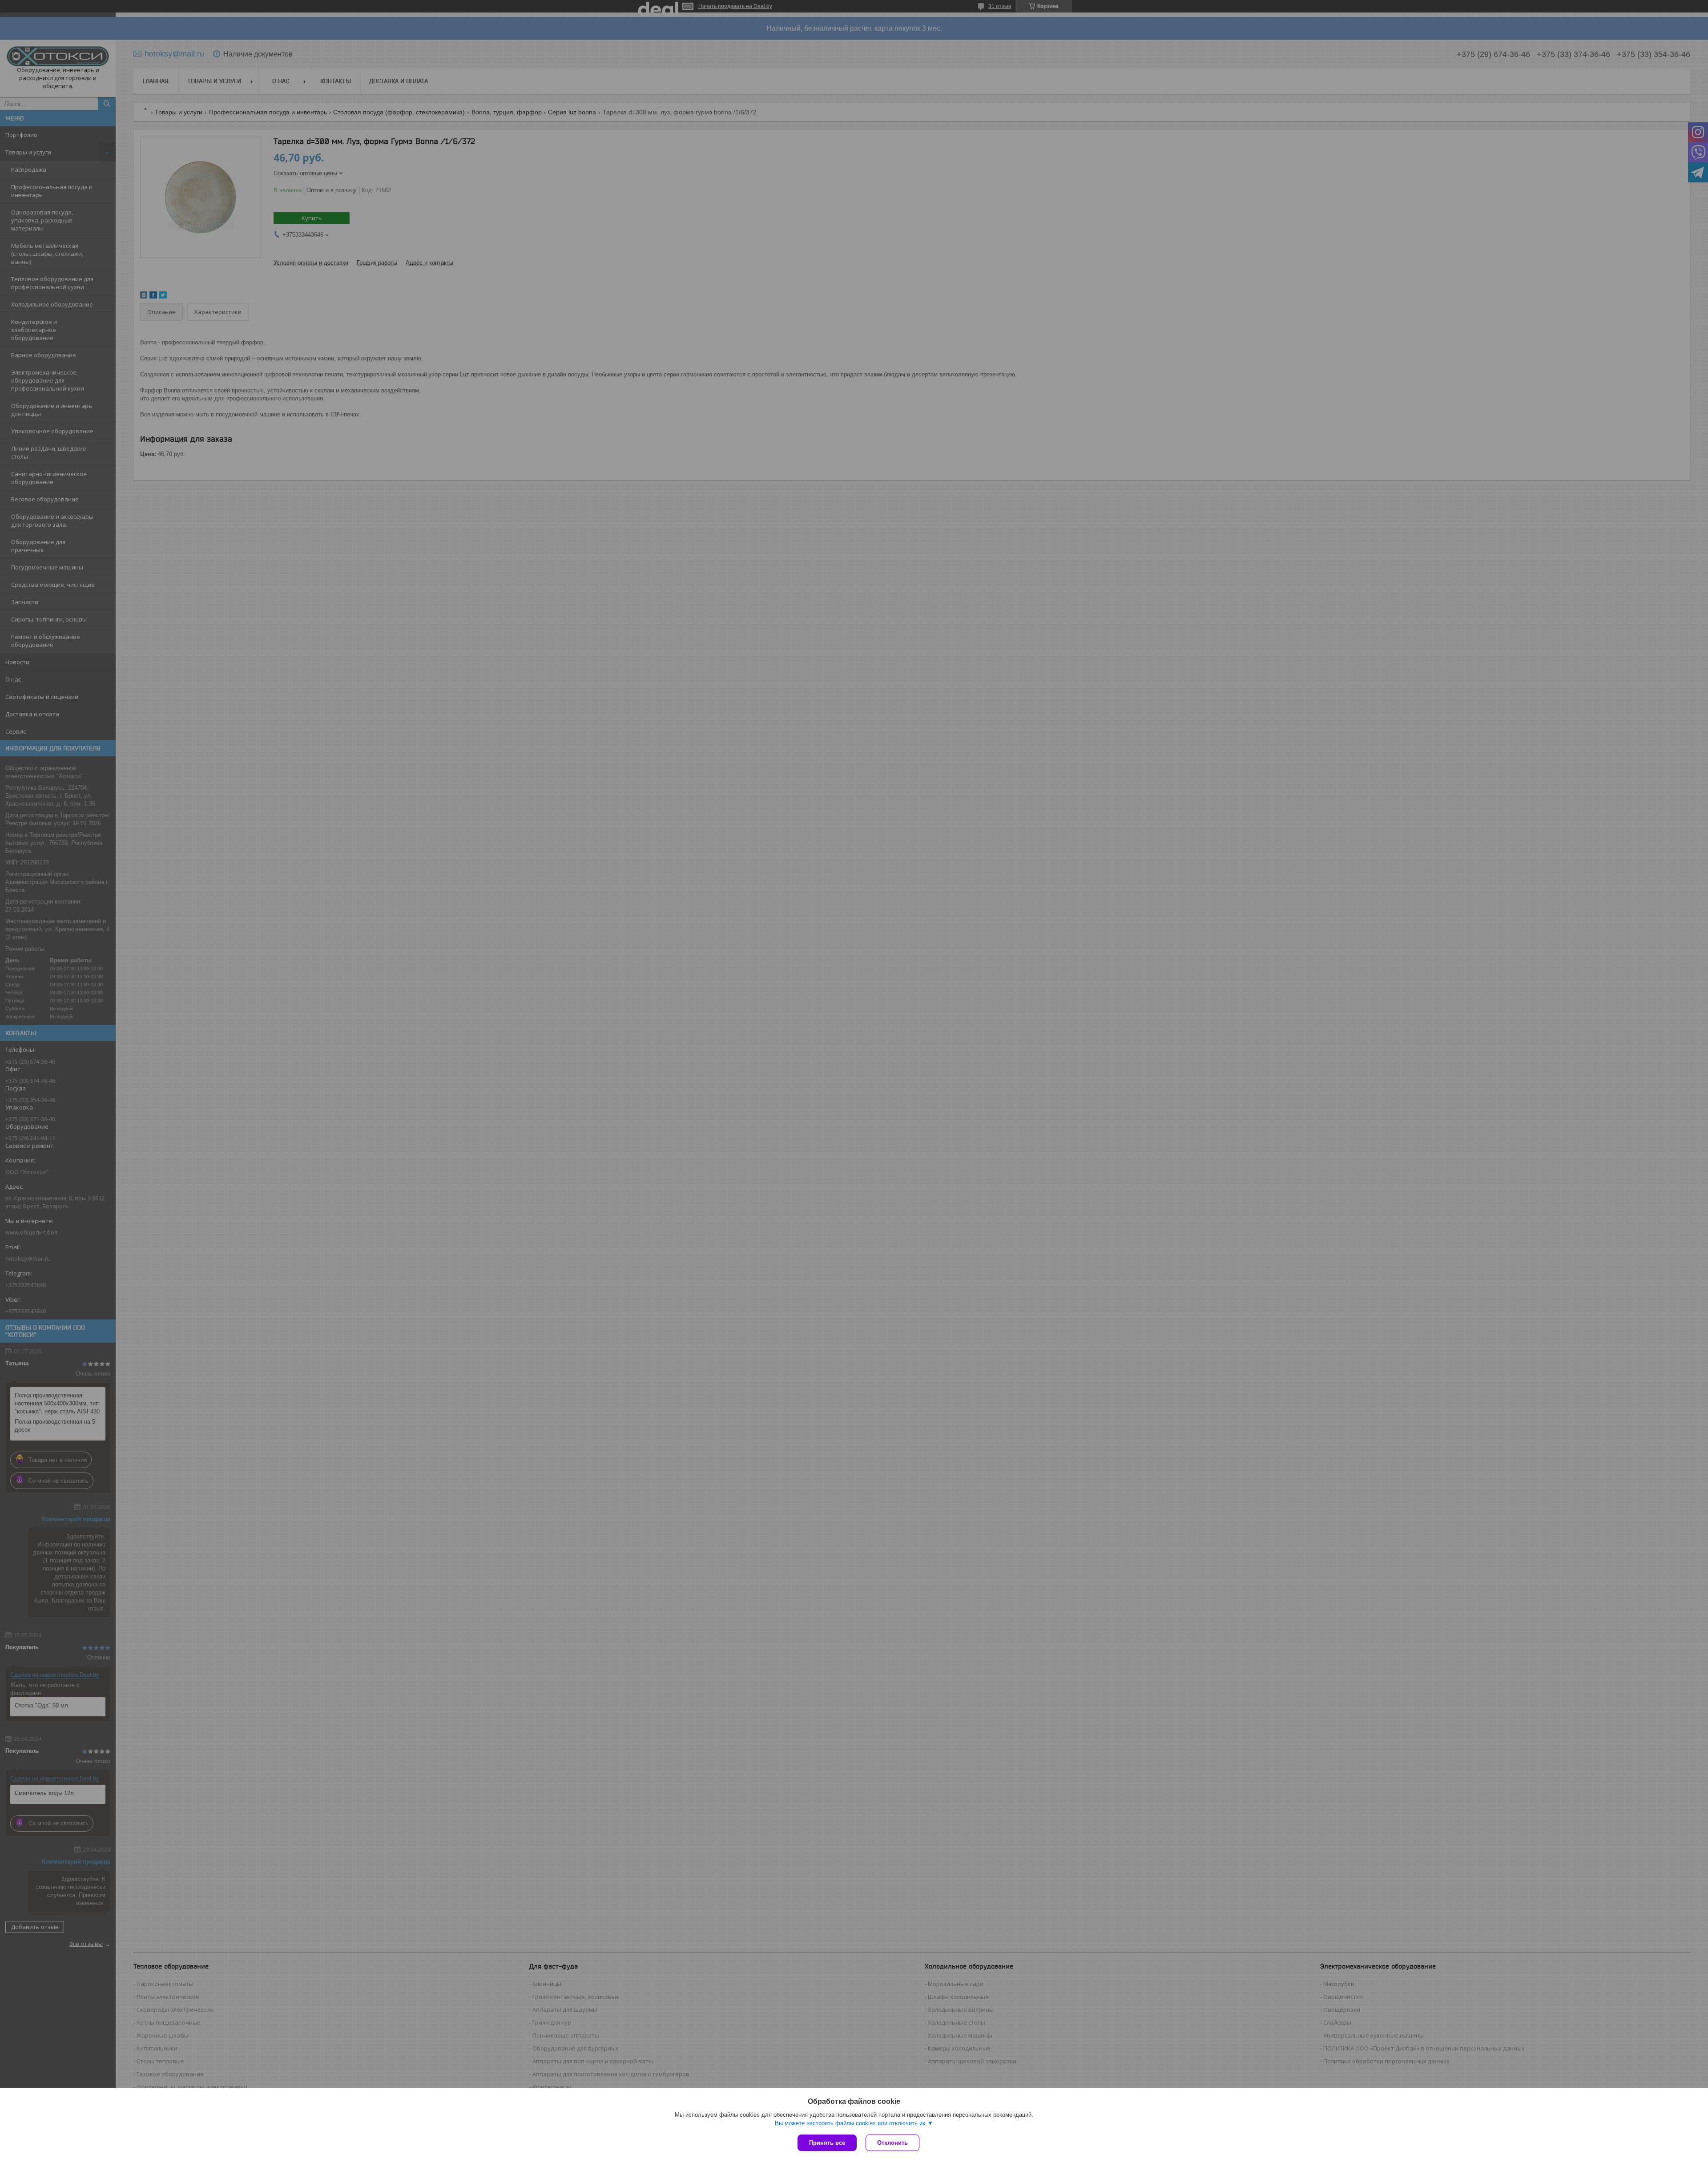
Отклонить (892, 2143)
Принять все (827, 2143)
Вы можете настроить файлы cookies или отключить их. (851, 2123)
